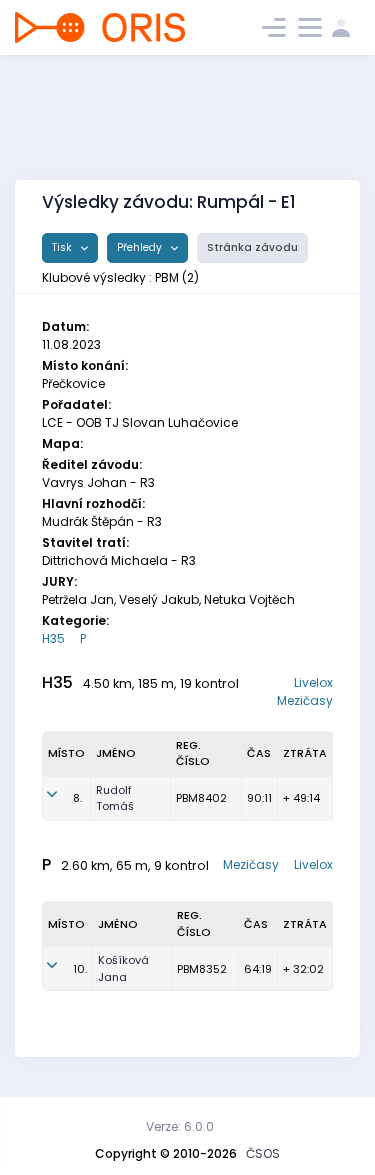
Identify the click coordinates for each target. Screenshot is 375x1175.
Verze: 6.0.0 (180, 1126)
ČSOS (263, 1153)
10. (80, 969)
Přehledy (141, 247)
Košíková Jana (123, 968)
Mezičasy (305, 700)
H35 (53, 638)
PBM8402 (201, 798)
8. (77, 798)
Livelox (313, 682)
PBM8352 (202, 969)
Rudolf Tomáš (115, 798)
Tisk (63, 247)
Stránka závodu (252, 247)
